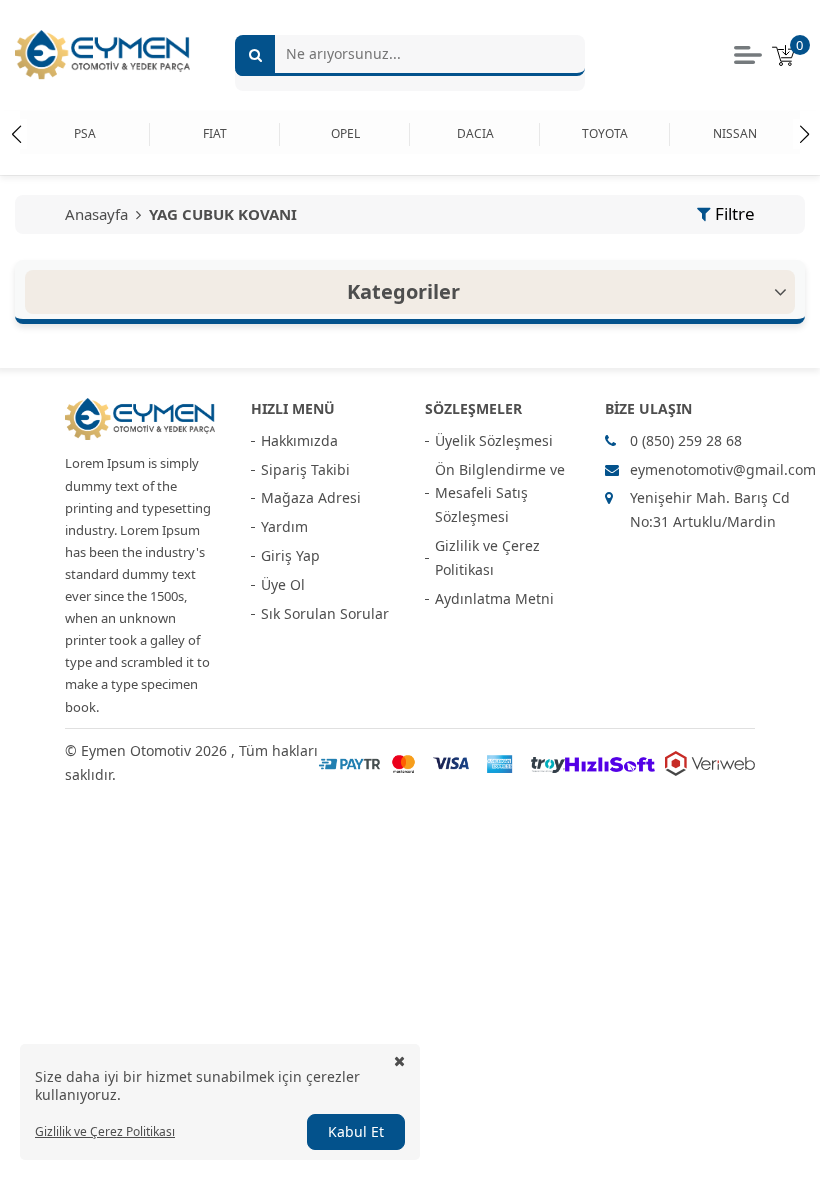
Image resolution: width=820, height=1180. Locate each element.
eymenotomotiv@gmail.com (723, 469)
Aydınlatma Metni (494, 598)
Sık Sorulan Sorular (325, 613)
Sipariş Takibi (305, 469)
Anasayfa (98, 214)
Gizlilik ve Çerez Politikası (487, 557)
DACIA (475, 133)
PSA (85, 133)
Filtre (735, 213)
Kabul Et (356, 1131)
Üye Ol (283, 584)
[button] (804, 134)
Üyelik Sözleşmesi (494, 440)
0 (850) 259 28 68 (686, 440)
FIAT (215, 133)
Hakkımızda (299, 440)
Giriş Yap (290, 555)
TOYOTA (605, 133)
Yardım (284, 526)
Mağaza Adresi (311, 497)
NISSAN (735, 133)
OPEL (345, 133)
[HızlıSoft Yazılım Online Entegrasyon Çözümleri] (610, 763)
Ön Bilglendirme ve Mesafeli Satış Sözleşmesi (500, 493)
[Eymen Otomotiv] (140, 419)
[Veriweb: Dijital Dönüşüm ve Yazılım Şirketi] (710, 763)
